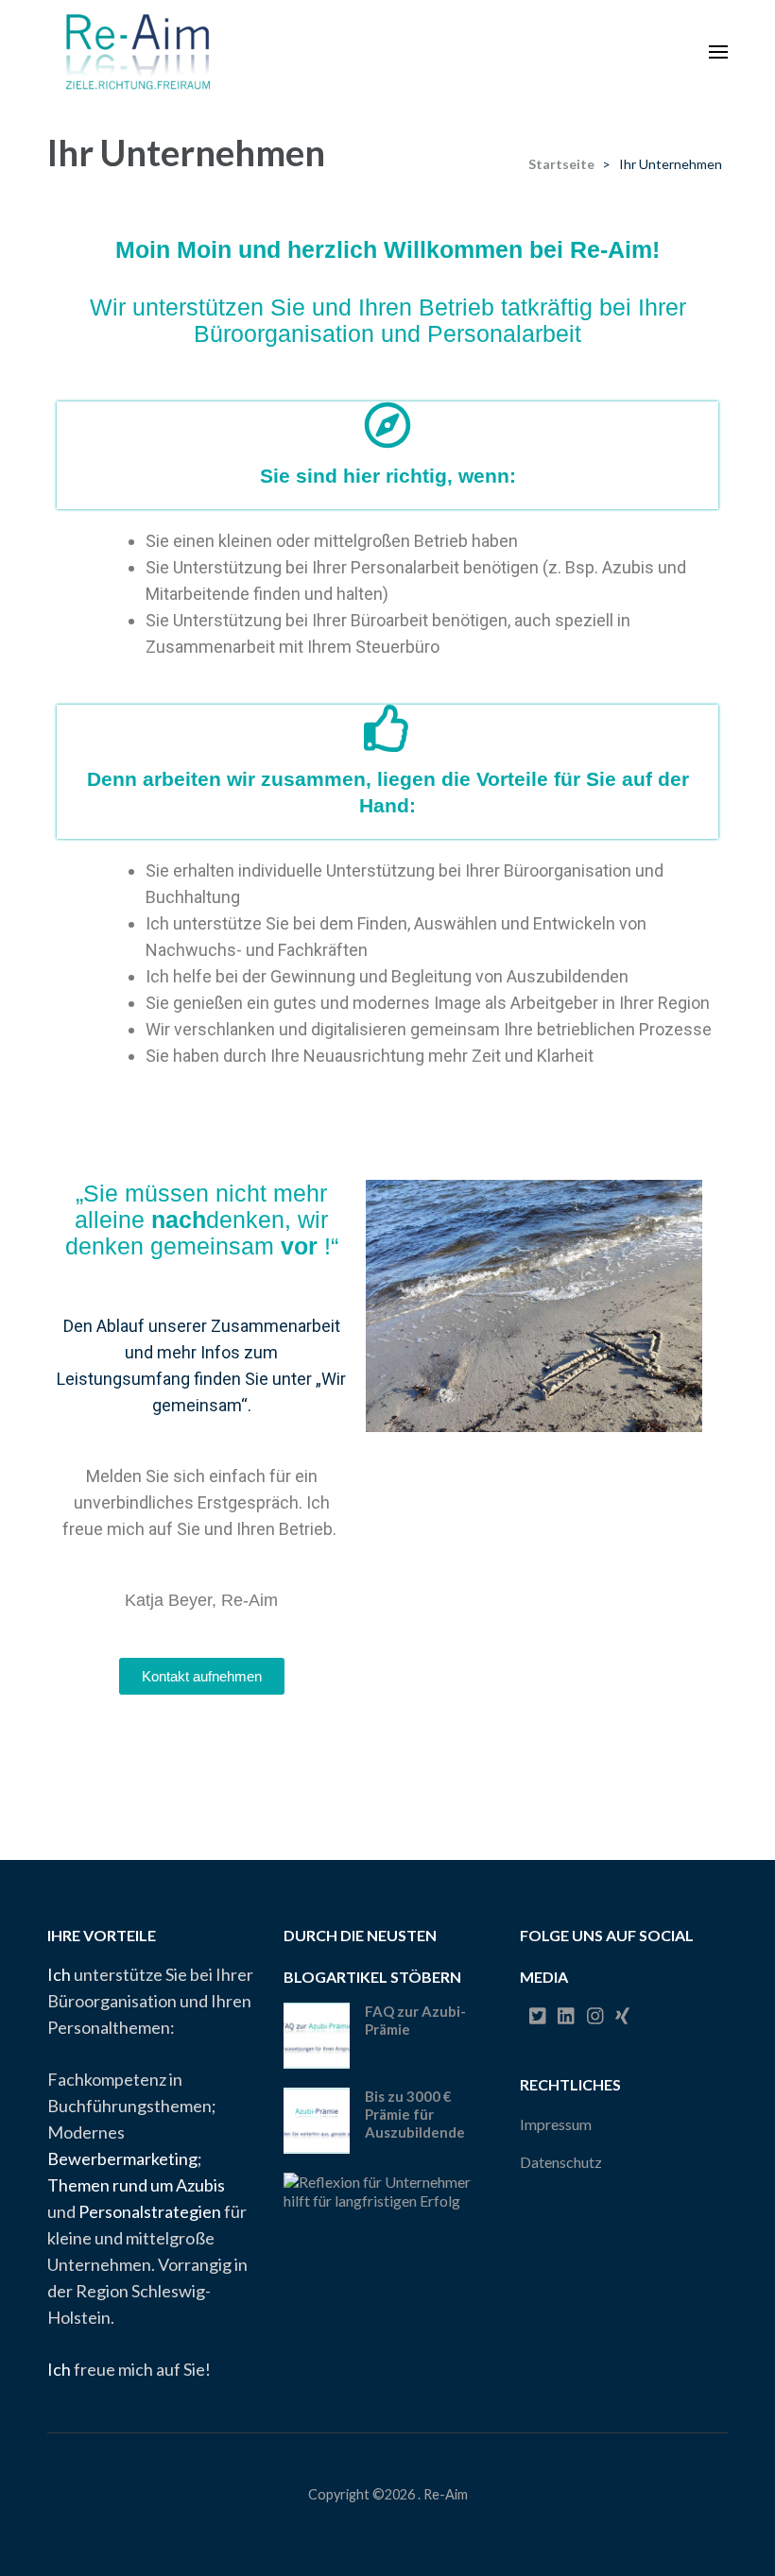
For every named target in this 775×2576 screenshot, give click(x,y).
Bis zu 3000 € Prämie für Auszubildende (415, 2114)
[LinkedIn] (566, 2016)
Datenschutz (561, 2162)
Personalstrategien (150, 2211)
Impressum (556, 2124)
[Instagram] (595, 2016)
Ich (59, 1974)
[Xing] (622, 2016)
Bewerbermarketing (122, 2158)
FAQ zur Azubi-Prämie (415, 2020)
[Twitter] (538, 2016)
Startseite (561, 164)
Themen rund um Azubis (136, 2185)
